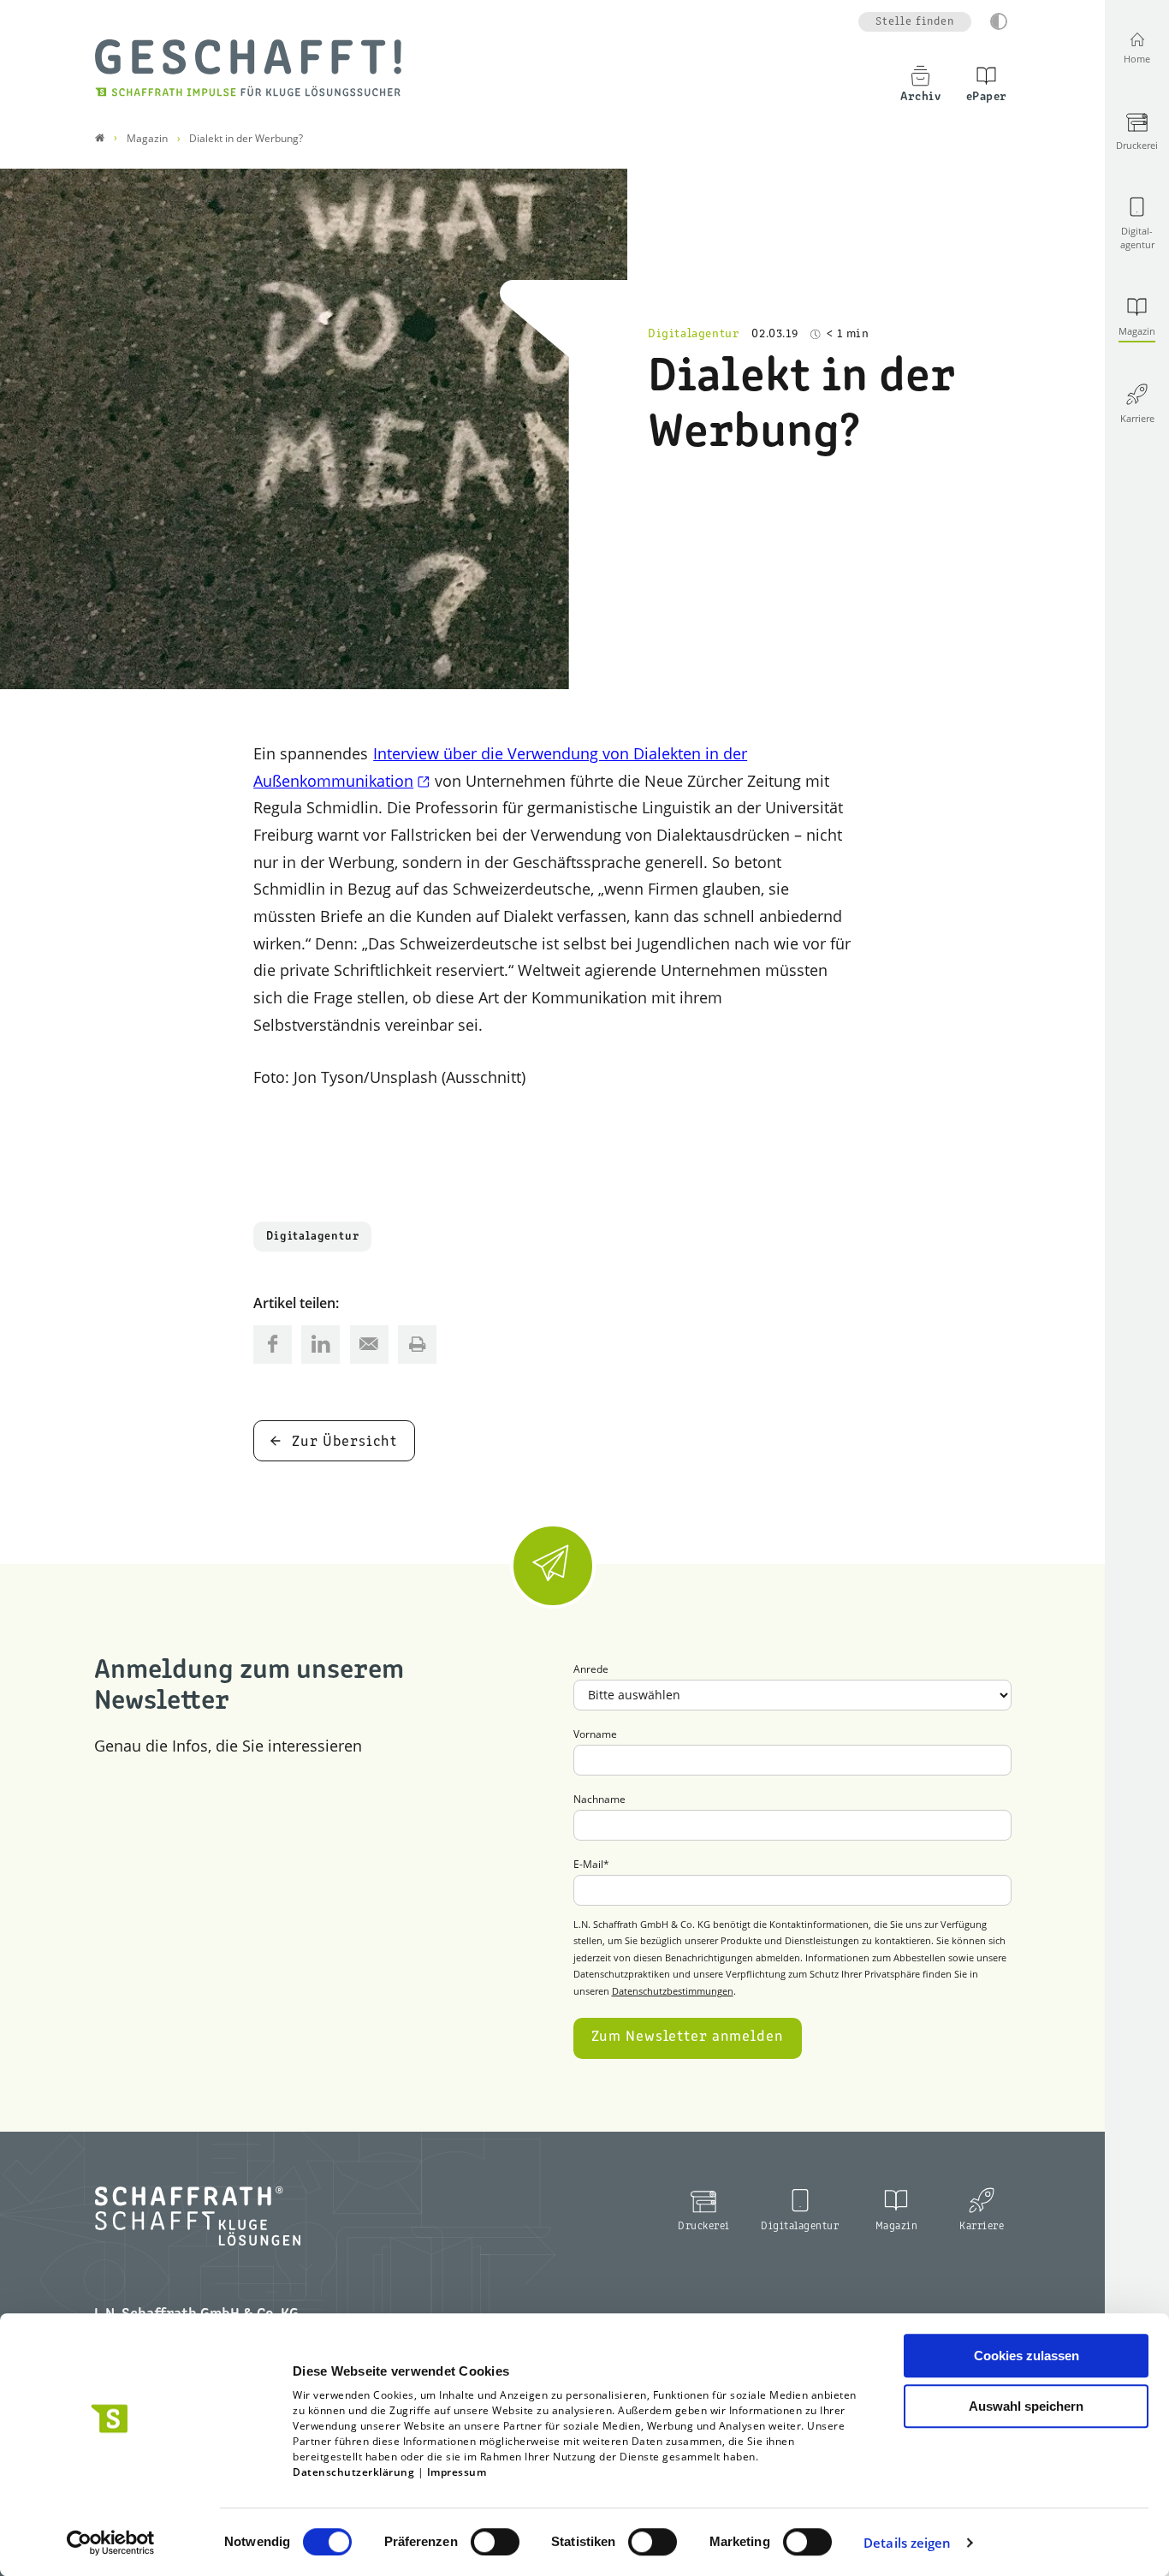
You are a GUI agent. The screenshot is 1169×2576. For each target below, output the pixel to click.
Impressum (457, 2472)
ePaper (987, 97)
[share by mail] (369, 1345)
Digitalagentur (312, 1237)
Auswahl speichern (1026, 2406)
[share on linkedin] (320, 1345)
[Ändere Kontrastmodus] (999, 21)
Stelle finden (915, 22)
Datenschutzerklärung (353, 2472)
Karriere (982, 2226)
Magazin (897, 2226)
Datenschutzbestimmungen (673, 1991)
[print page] (417, 1345)
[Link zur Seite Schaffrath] (100, 138)
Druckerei (704, 2226)
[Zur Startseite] (248, 68)
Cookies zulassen (1027, 2356)
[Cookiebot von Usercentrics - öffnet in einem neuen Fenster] (111, 2543)
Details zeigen (907, 2543)
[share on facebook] (273, 1345)
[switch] (495, 2542)
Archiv (920, 97)
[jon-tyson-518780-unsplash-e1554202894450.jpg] (314, 429)
